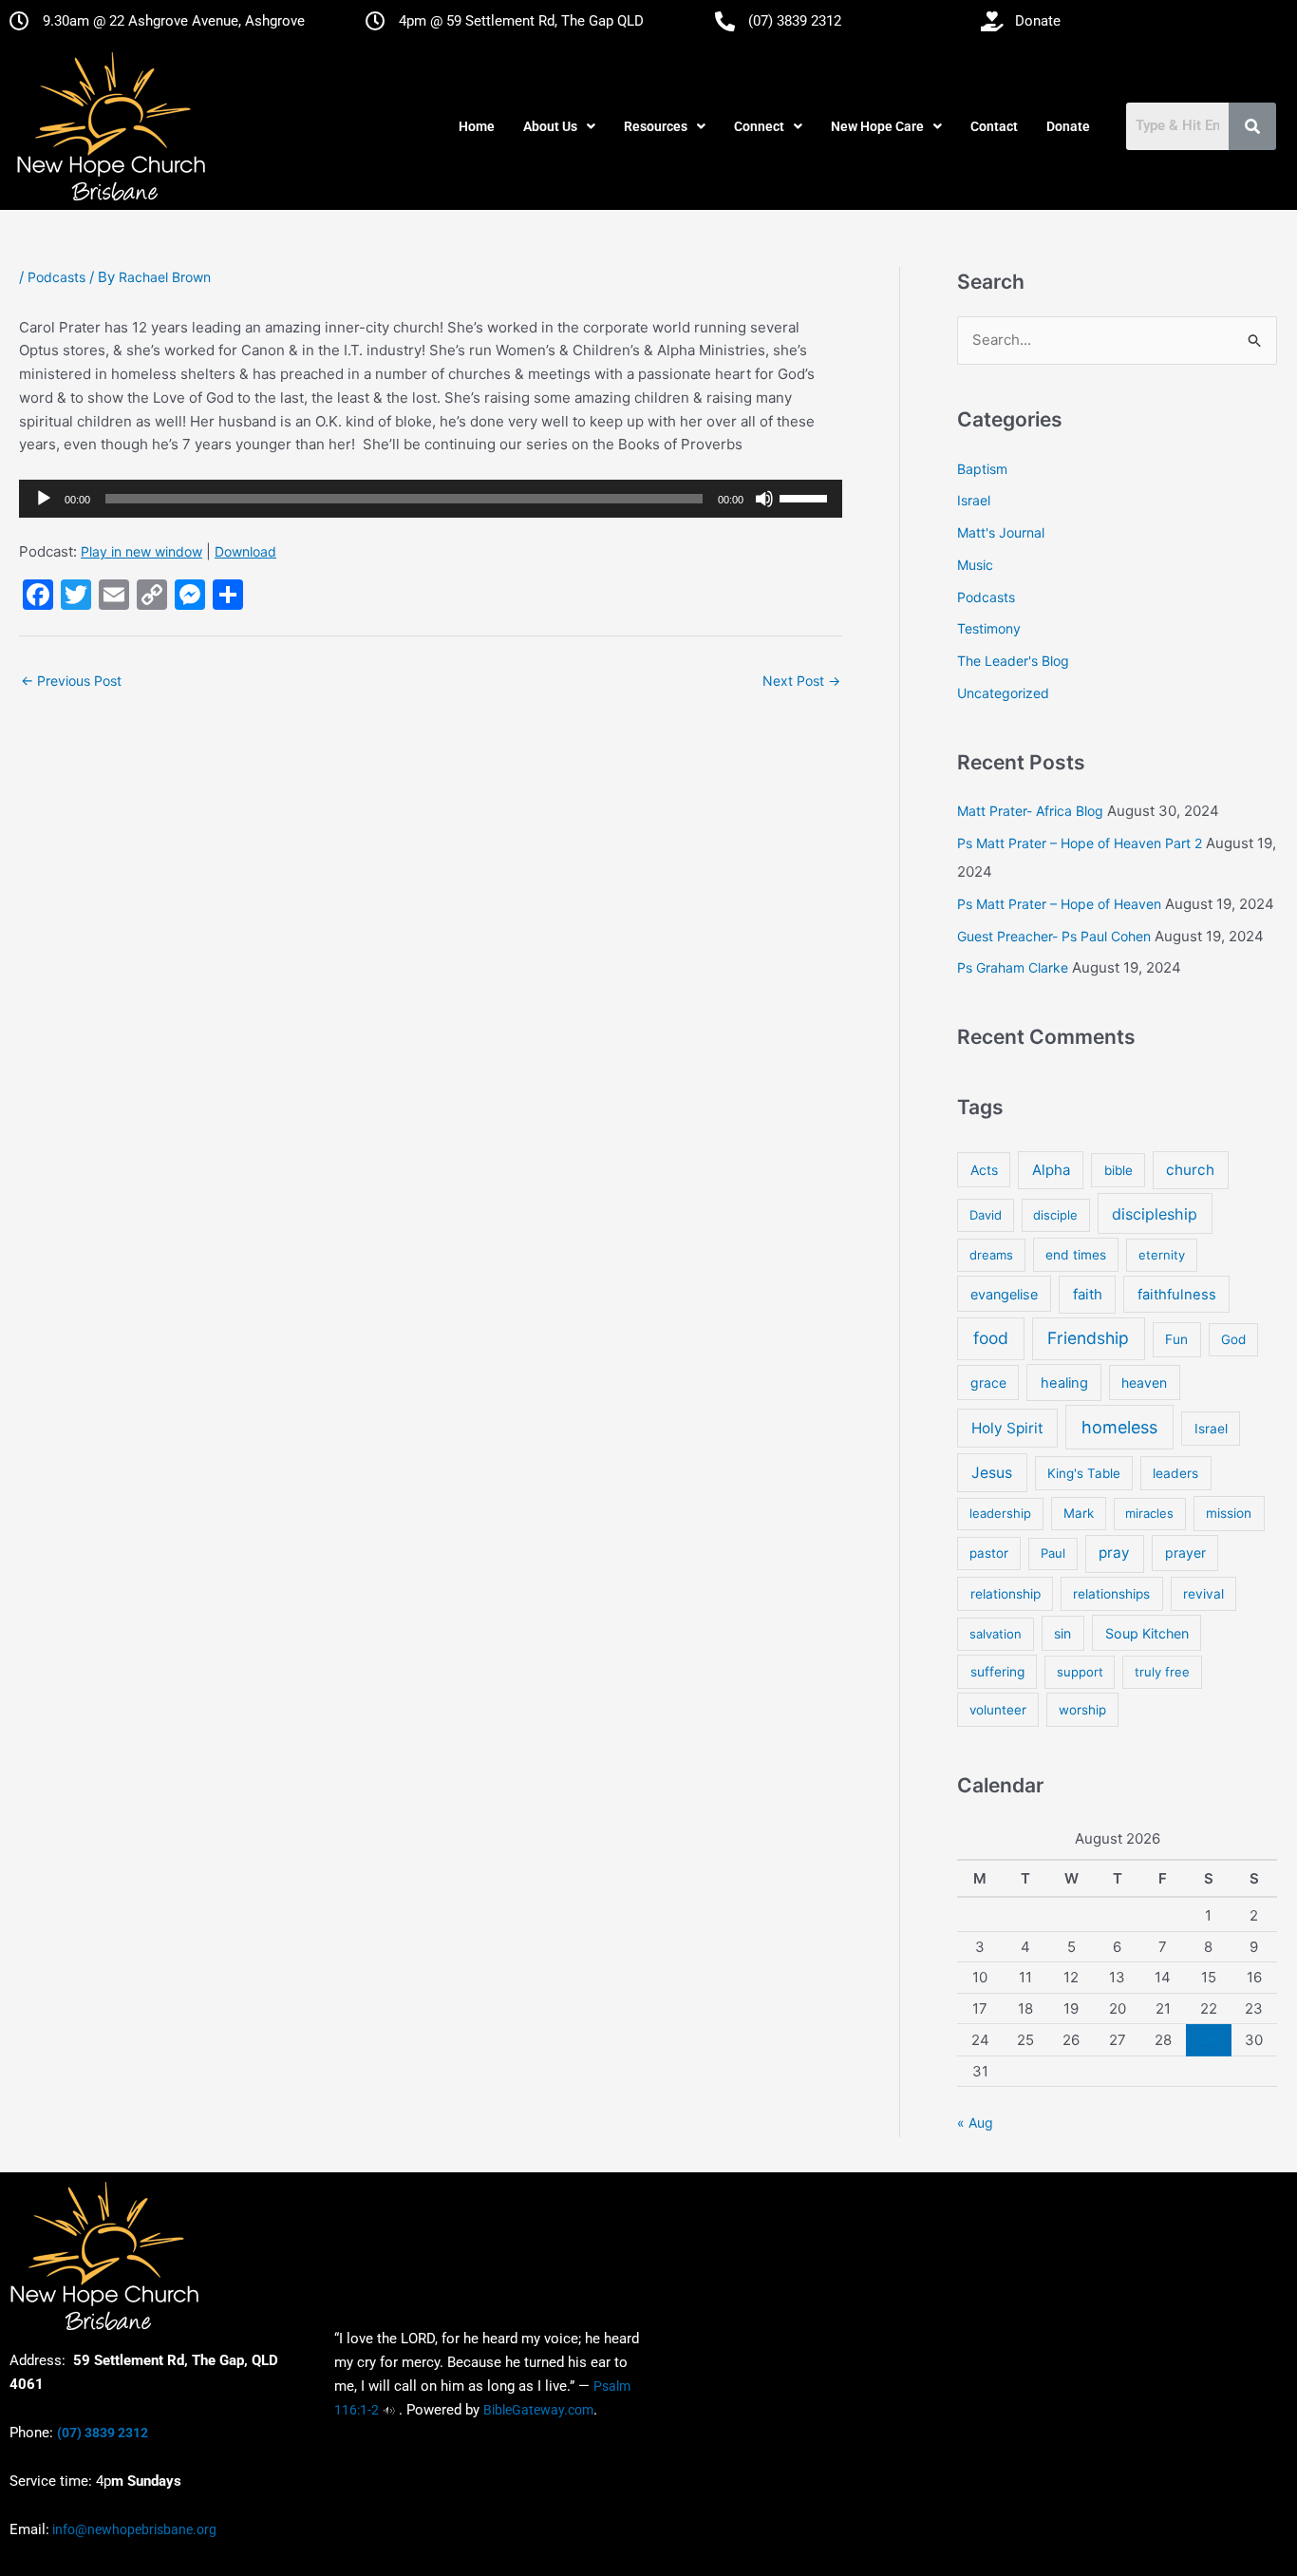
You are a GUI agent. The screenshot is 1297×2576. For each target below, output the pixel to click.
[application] (431, 499)
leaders (1175, 1473)
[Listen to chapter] (389, 2410)
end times (1076, 1255)
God (1233, 1339)
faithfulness (1177, 1295)
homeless (1119, 1427)
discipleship (1155, 1214)
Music (975, 565)
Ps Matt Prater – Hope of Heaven (1059, 904)
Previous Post (71, 681)
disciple (1055, 1215)
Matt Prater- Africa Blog (1030, 811)
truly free (1162, 1672)
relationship (1006, 1594)
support (1080, 1672)
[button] (559, 126)
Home (477, 126)
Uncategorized (1003, 693)
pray (1114, 1553)
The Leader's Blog (1013, 661)
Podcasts (56, 277)
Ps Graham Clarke (1013, 967)
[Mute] (764, 499)
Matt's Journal (1001, 532)
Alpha (1051, 1170)
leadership (1000, 1513)
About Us (550, 126)
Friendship (1088, 1338)
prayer (1185, 1553)
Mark (1079, 1513)
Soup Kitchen (1147, 1633)
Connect (759, 126)
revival (1203, 1594)
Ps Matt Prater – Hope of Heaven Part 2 (1080, 843)
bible (1118, 1170)
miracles (1149, 1513)
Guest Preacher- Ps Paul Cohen (1054, 936)
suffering (997, 1672)
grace (988, 1383)
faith (1088, 1294)
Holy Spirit (1007, 1428)
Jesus (992, 1473)
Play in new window (141, 551)
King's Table (1084, 1473)
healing (1064, 1383)
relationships (1111, 1594)
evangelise (1004, 1294)
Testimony (989, 628)
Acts (984, 1170)
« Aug (975, 2122)
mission (1229, 1513)
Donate (1068, 126)
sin (1062, 1633)
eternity (1162, 1255)
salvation (996, 1634)
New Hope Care (877, 126)
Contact (994, 126)
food (991, 1338)
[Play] (44, 499)
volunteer (998, 1710)
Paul (1053, 1553)
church (1190, 1170)
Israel (974, 500)
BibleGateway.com (538, 2410)
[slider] (806, 497)
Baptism (982, 469)
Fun (1176, 1339)
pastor (989, 1553)
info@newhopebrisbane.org (133, 2529)
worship (1082, 1710)
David (986, 1215)
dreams (991, 1255)
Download (245, 551)
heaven (1144, 1383)
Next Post (801, 681)
